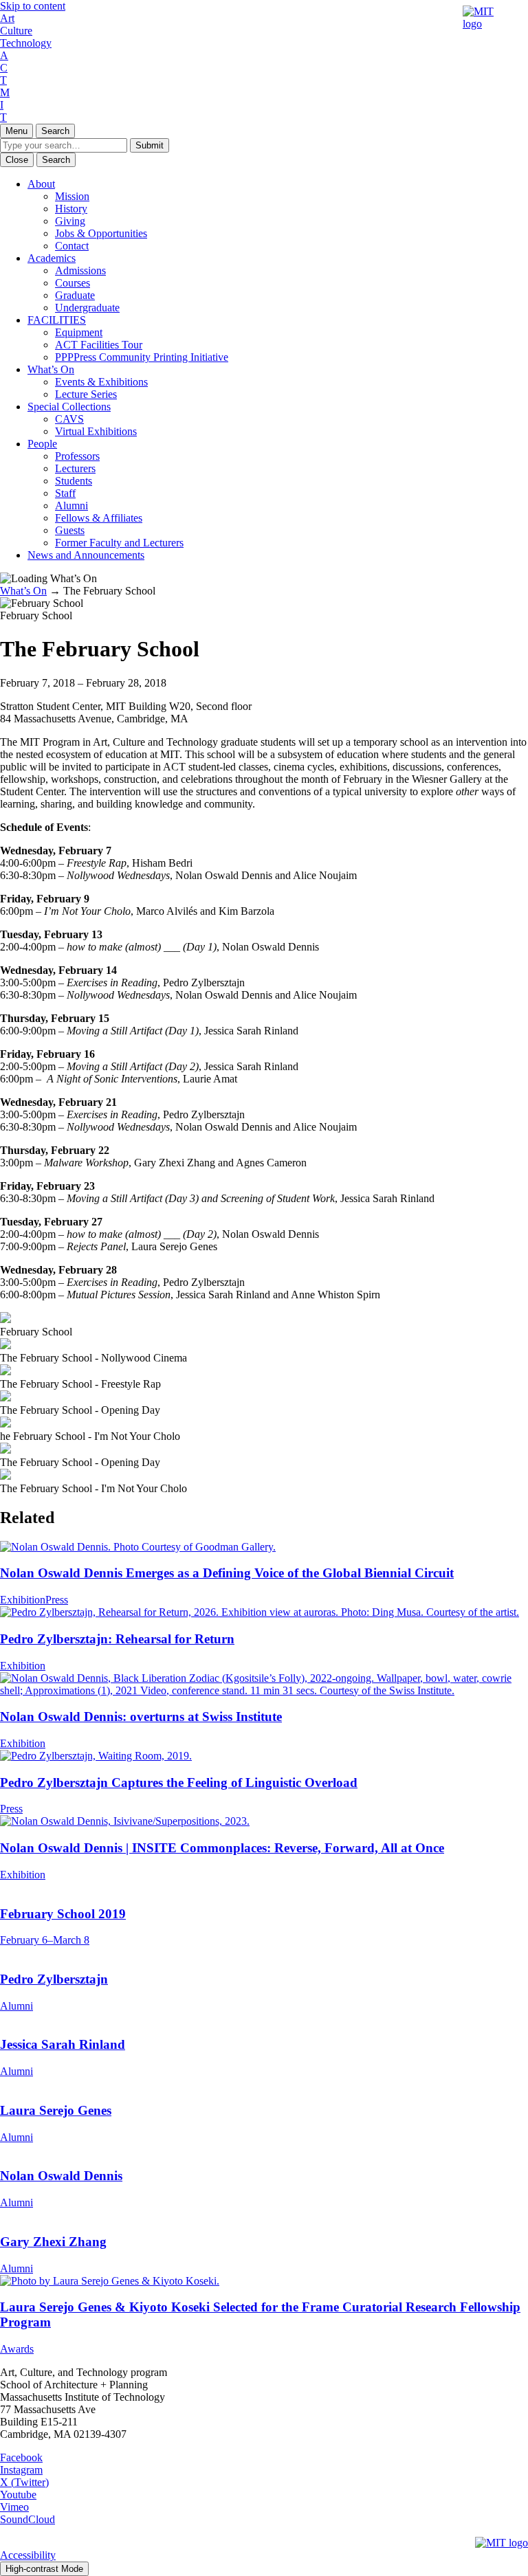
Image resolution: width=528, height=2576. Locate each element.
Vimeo (14, 2507)
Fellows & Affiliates (99, 518)
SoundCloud (27, 2519)
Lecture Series (86, 394)
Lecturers (75, 468)
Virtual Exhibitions (96, 431)
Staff (65, 493)
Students (74, 481)
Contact (72, 246)
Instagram (21, 2470)
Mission (72, 196)
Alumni (71, 506)
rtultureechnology (26, 31)
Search (55, 131)
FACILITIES (57, 320)
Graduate (75, 295)
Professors (77, 456)
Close (17, 160)
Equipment (79, 332)
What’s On (51, 369)
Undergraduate (87, 308)
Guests (70, 530)
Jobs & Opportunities (101, 233)
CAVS (69, 419)
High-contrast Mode (44, 2569)
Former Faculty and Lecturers (119, 543)
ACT (4, 68)
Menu (16, 131)
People (42, 444)
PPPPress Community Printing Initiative (142, 357)
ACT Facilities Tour (99, 345)
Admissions (80, 270)
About (41, 184)
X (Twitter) (24, 2482)
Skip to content (33, 6)
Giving (70, 221)
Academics (52, 258)
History (71, 209)
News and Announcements (86, 555)
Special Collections (69, 407)
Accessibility (28, 2555)
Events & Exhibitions (101, 382)
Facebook (21, 2457)
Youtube (18, 2495)
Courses (73, 283)
